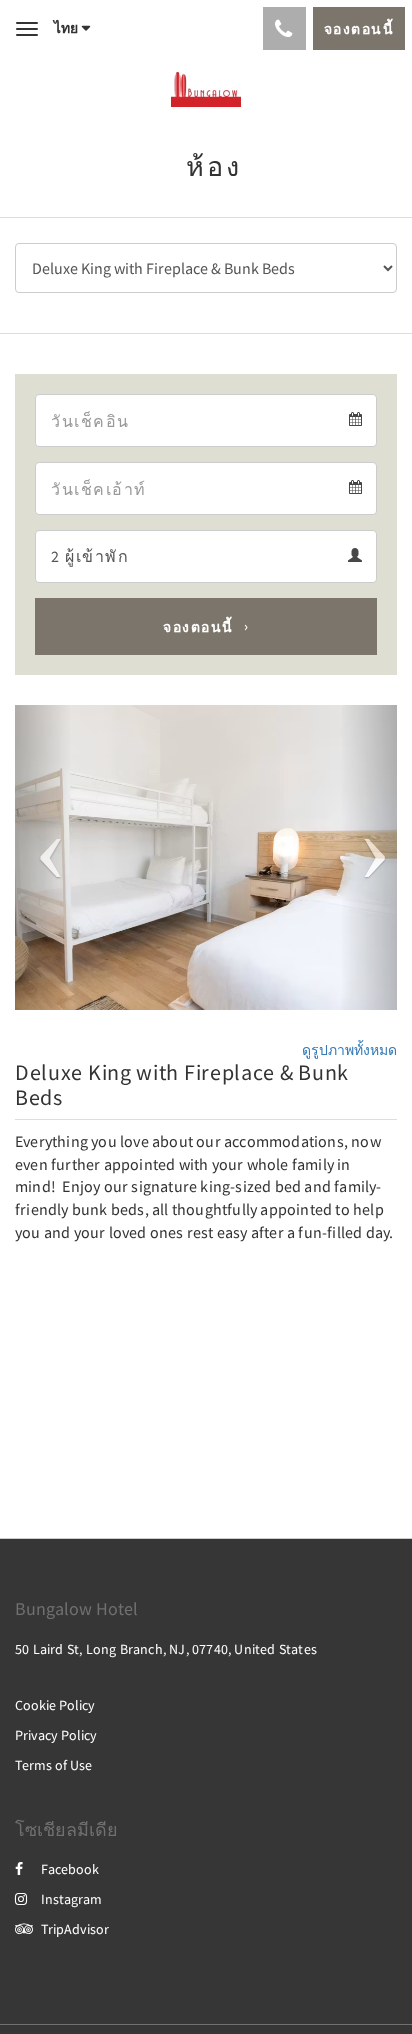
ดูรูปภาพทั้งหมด (349, 1050)
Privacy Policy (56, 1735)
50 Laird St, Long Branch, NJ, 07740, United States (166, 1649)
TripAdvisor (75, 1929)
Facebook (70, 1869)
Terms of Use (53, 1765)
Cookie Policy (55, 1705)
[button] (43, 858)
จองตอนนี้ (198, 627)
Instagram (71, 1899)
